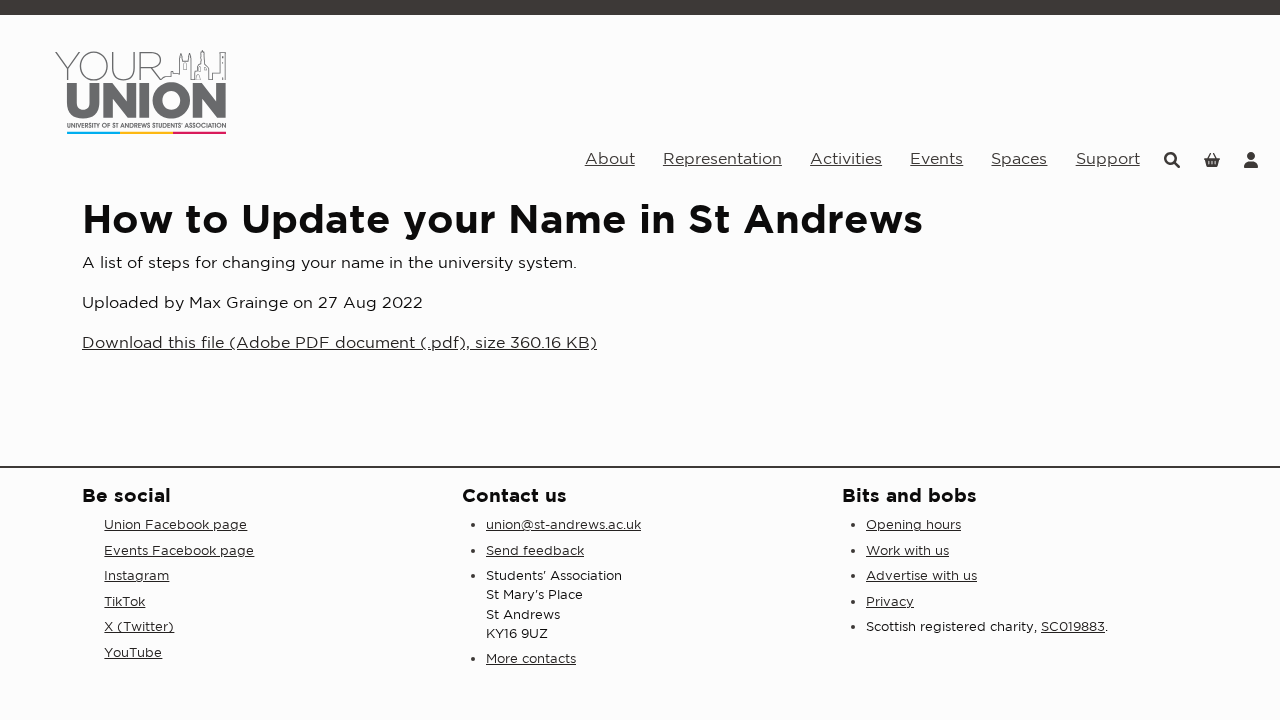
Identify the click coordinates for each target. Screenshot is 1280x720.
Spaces (1019, 158)
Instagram (136, 575)
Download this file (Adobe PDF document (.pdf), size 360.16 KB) (339, 342)
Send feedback (535, 550)
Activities (846, 158)
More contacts (531, 658)
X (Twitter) (139, 626)
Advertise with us (921, 575)
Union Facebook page (175, 524)
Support (1108, 158)
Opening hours (913, 524)
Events (936, 158)
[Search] (1172, 158)
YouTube (133, 652)
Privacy (890, 601)
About (610, 158)
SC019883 (1073, 626)
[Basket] (1212, 158)
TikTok (124, 601)
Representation (722, 158)
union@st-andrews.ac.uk (563, 524)
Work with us (907, 550)
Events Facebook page (179, 550)
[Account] (1251, 158)
